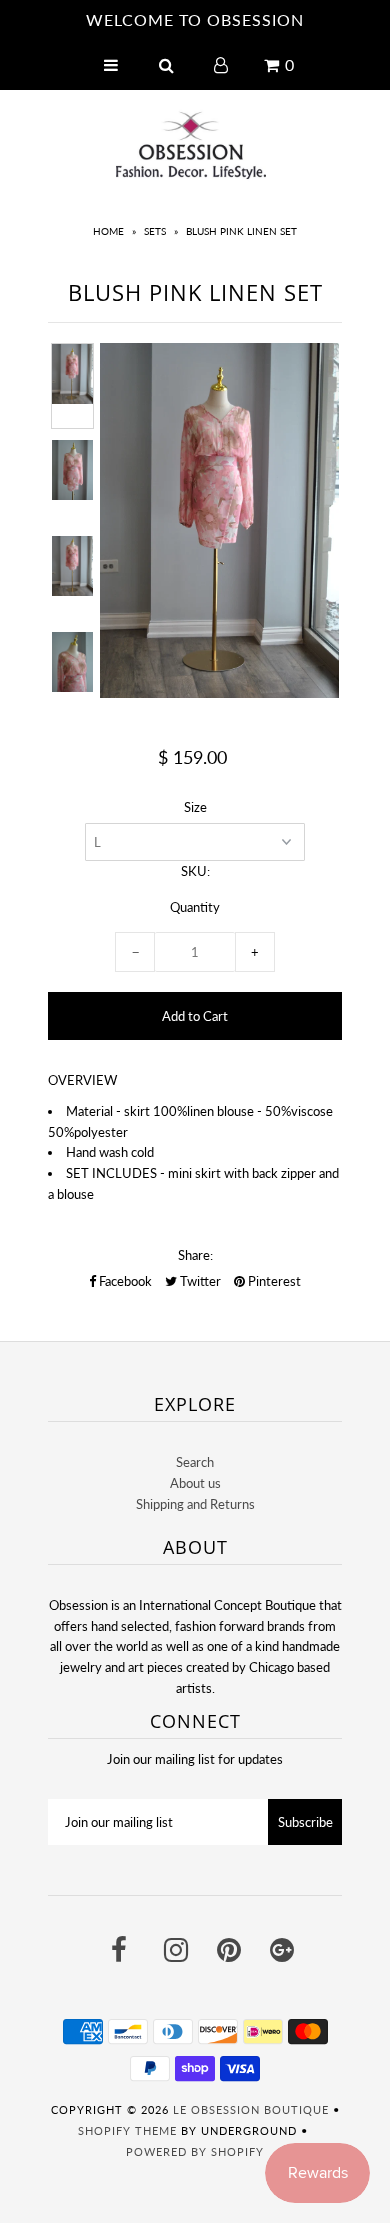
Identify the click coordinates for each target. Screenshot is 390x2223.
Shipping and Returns (195, 1504)
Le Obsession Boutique (251, 2109)
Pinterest (273, 1281)
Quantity (195, 907)
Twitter (199, 1281)
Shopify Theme (127, 2130)
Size (195, 807)
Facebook (124, 1281)
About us (195, 1483)
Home (108, 231)
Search (195, 1462)
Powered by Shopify (195, 2151)
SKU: (195, 871)
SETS (155, 231)
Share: (195, 1255)
